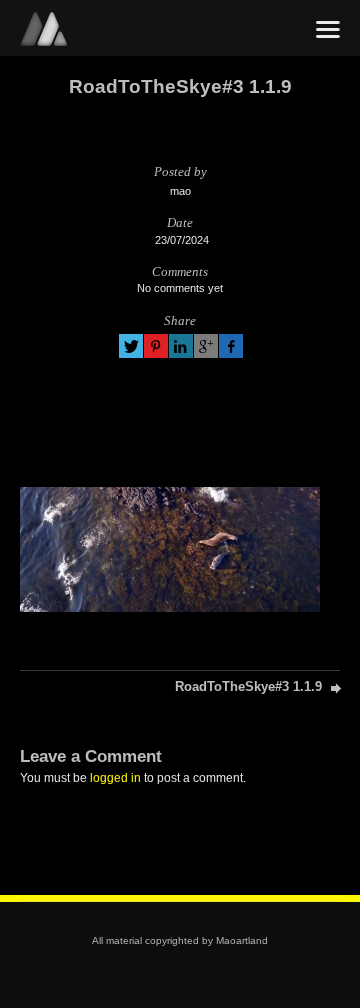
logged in (115, 778)
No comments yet (180, 288)
